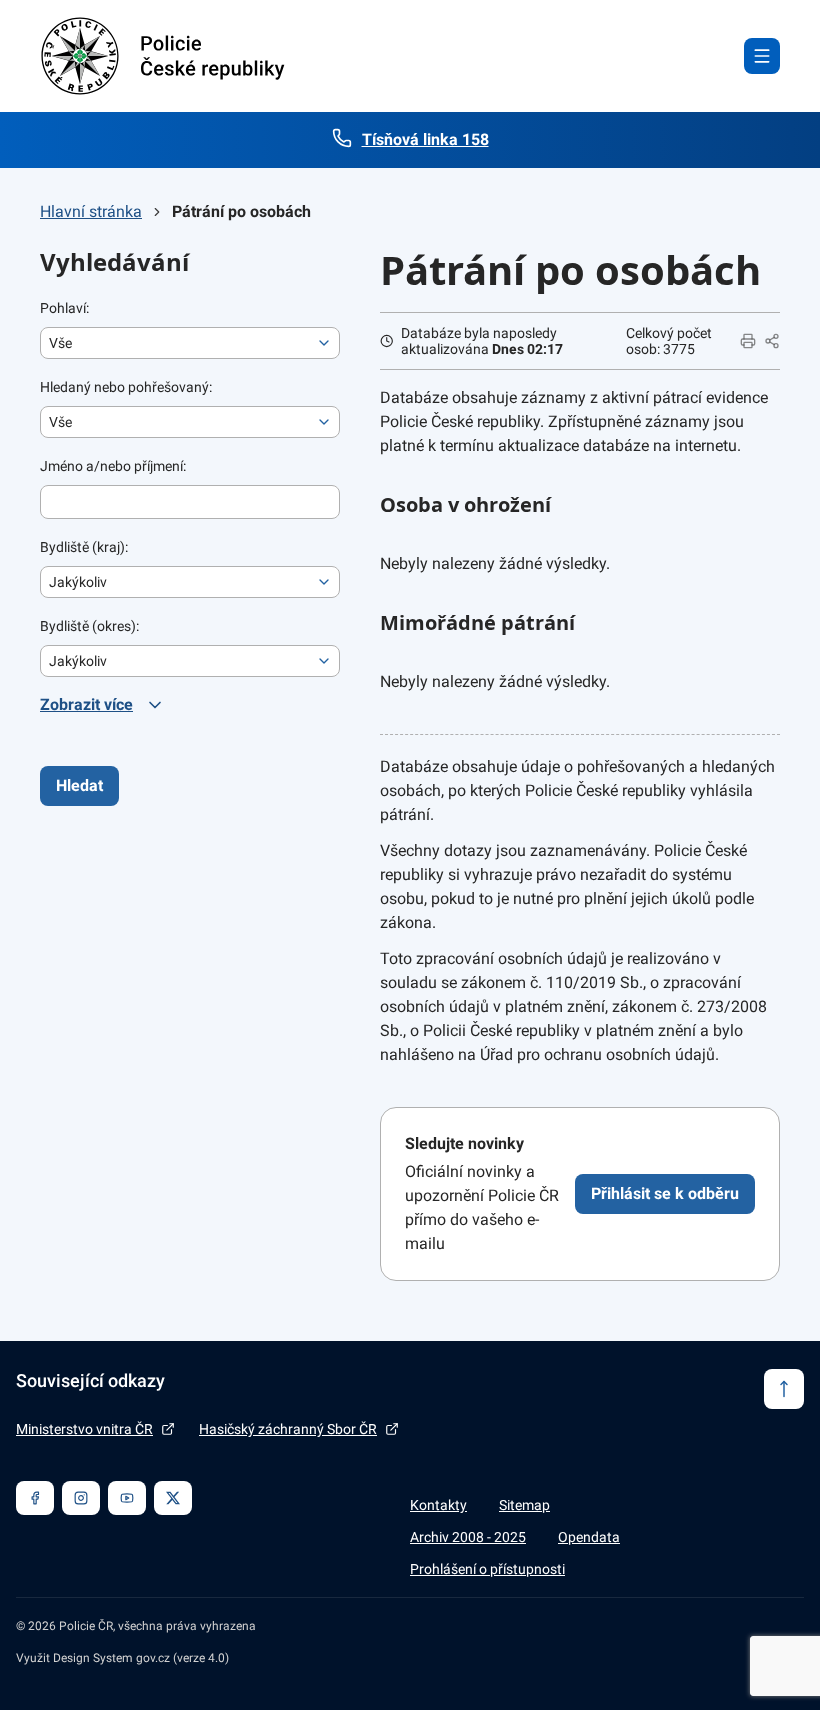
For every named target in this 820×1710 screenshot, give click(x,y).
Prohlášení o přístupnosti (487, 1569)
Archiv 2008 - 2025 (468, 1537)
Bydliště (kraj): (84, 547)
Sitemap (524, 1505)
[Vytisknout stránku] (748, 341)
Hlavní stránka (91, 211)
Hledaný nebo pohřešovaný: (126, 387)
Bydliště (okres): (89, 626)
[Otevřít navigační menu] (762, 56)
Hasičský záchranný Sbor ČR (288, 1429)
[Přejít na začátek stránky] (784, 1389)
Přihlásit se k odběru (665, 1193)
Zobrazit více (86, 704)
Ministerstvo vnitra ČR (84, 1429)
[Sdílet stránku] (772, 341)
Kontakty (438, 1505)
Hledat (79, 785)
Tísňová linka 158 (425, 139)
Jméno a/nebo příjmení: (113, 466)
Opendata (589, 1537)
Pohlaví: (64, 308)
